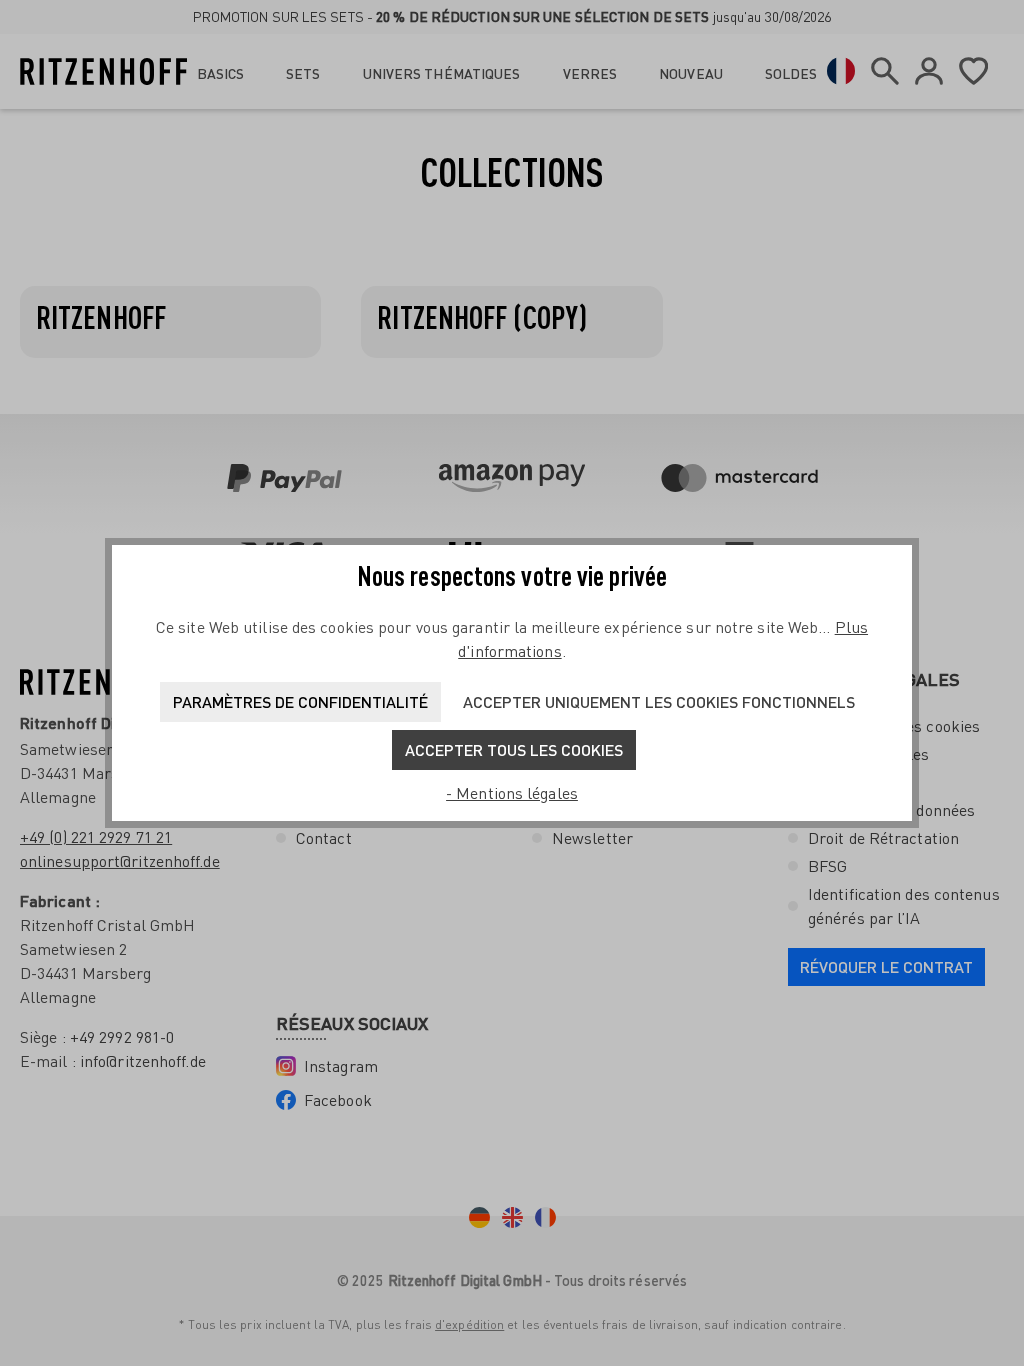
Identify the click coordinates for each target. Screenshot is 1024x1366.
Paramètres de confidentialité (300, 701)
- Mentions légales (512, 793)
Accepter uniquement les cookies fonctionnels (659, 701)
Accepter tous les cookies (514, 749)
